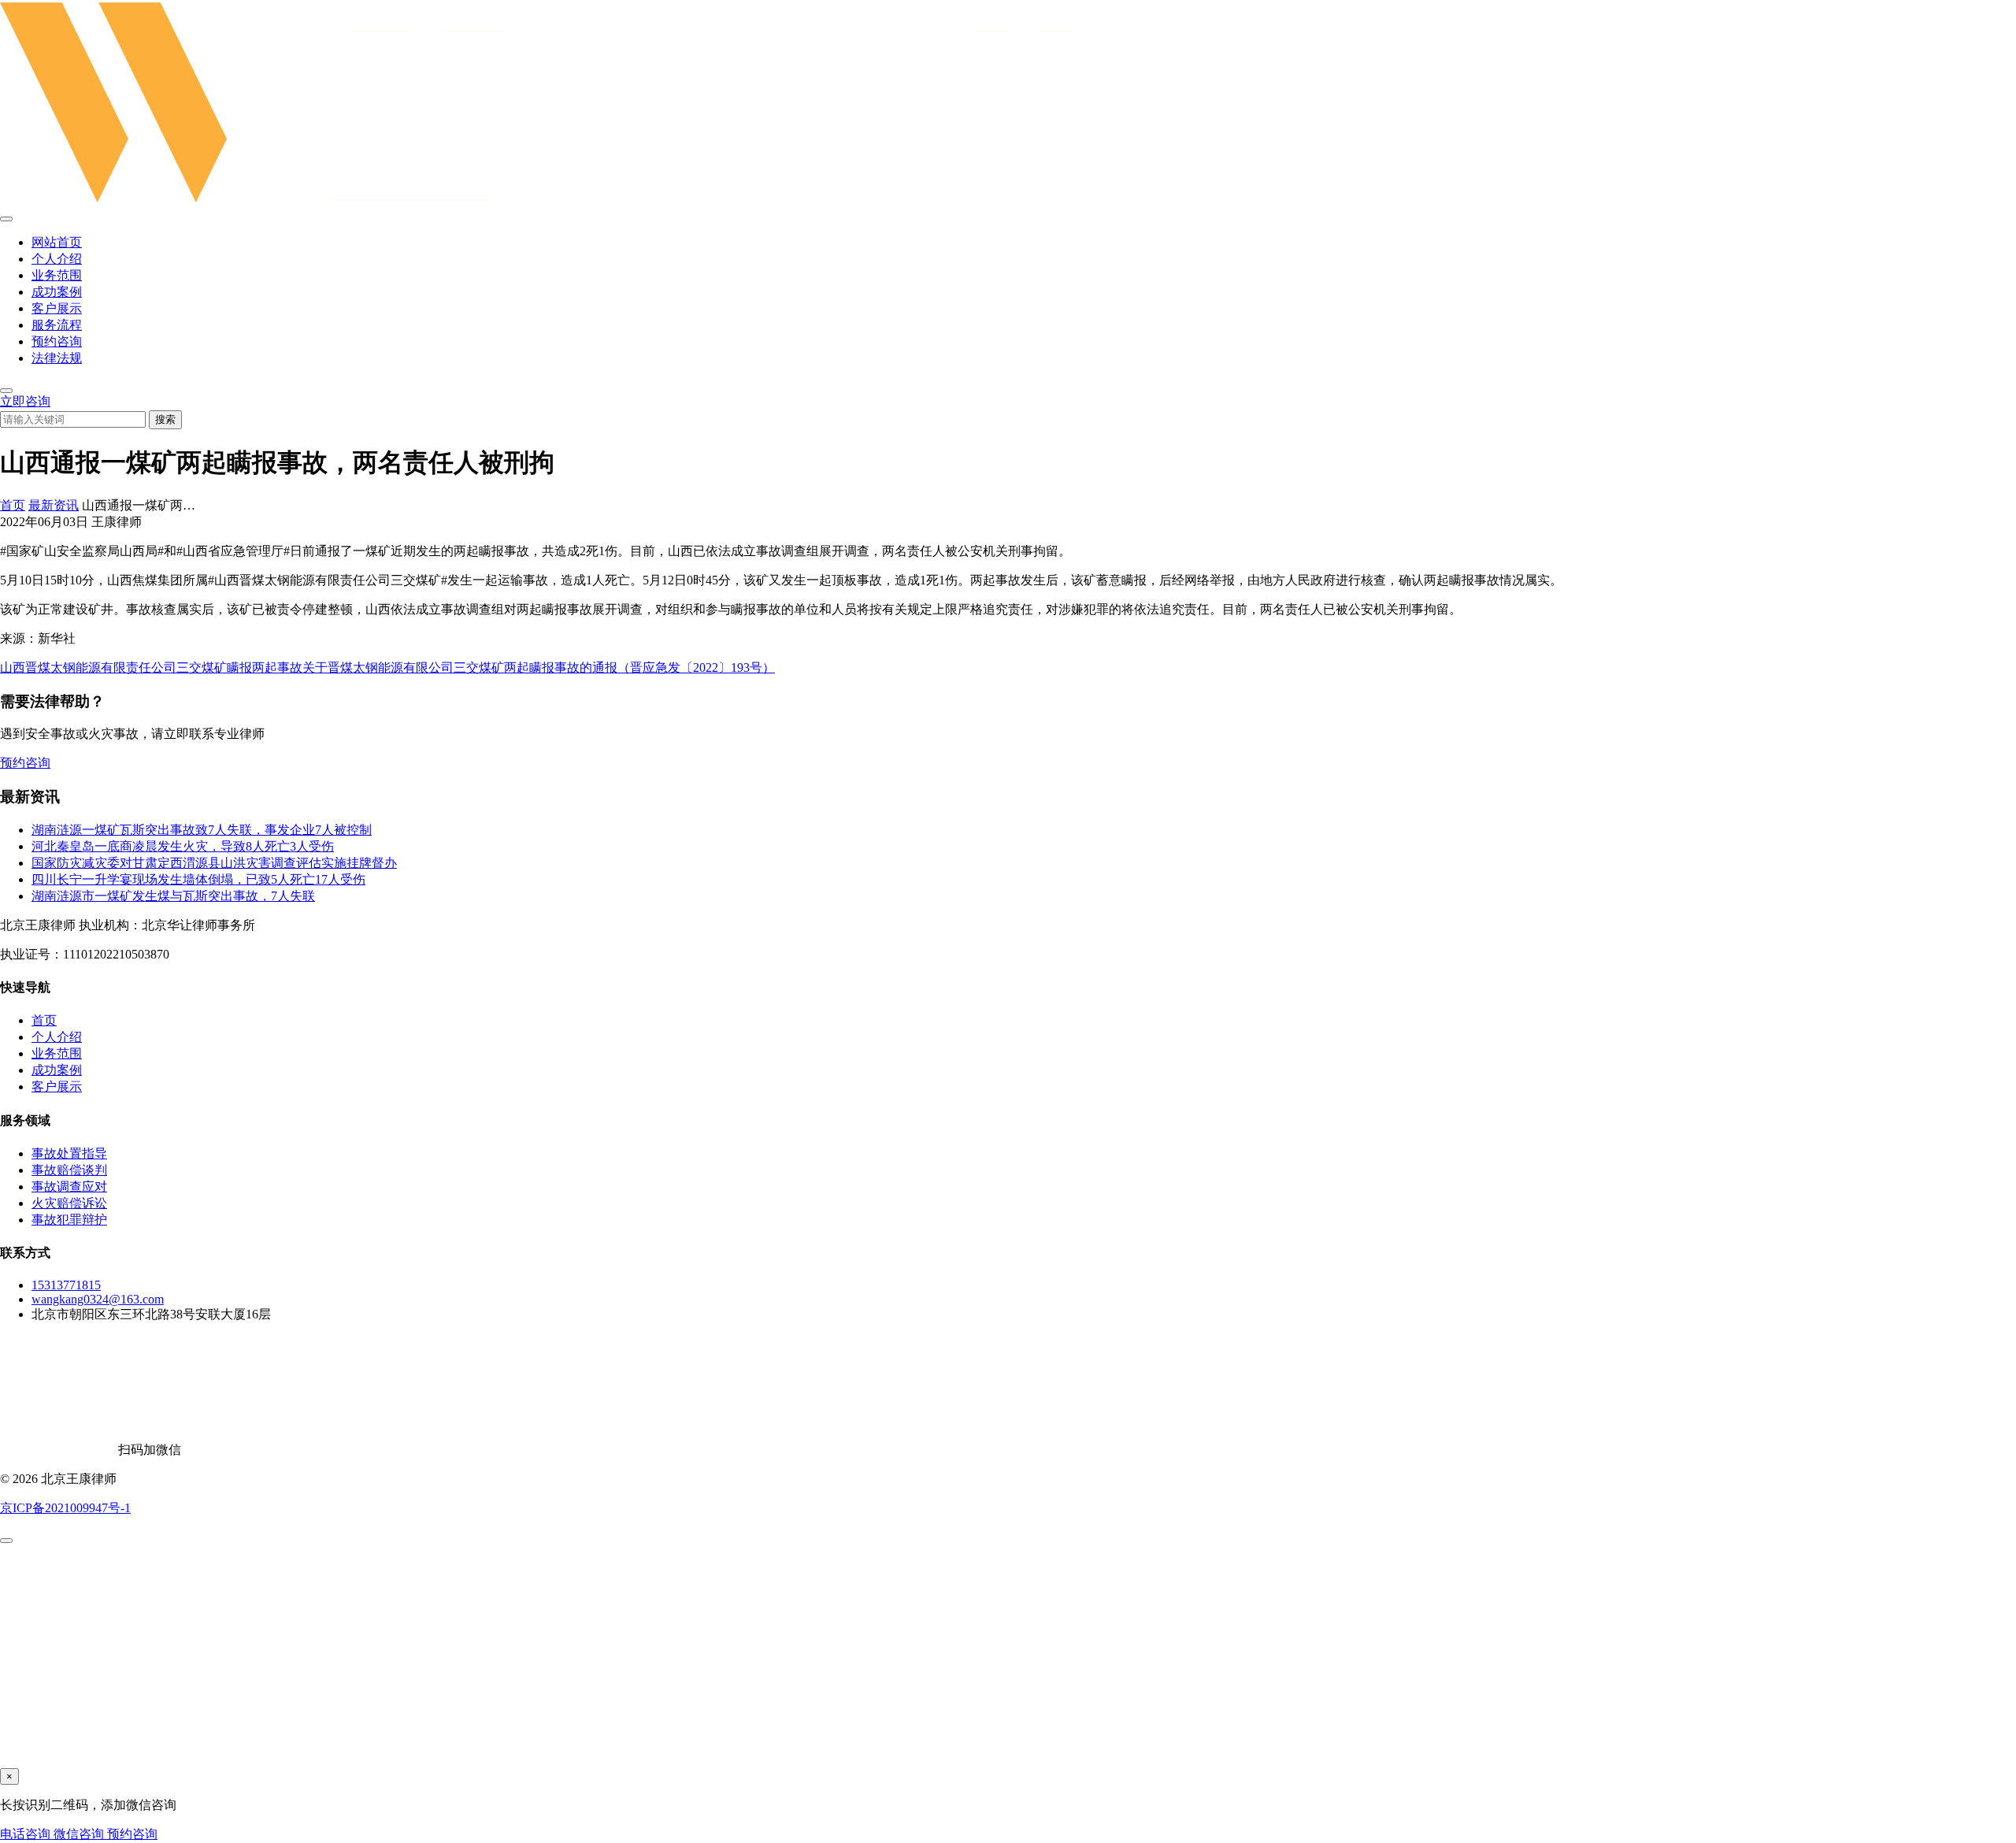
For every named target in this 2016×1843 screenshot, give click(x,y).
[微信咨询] (6, 1541)
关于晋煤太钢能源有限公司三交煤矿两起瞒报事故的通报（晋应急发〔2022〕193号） (539, 667)
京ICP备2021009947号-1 (65, 1508)
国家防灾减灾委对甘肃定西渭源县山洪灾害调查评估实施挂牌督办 (214, 863)
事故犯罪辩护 (69, 1220)
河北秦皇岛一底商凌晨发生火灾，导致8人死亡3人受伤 (183, 846)
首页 (13, 505)
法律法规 (57, 358)
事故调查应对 (69, 1187)
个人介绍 (57, 259)
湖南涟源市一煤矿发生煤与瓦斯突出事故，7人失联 (173, 896)
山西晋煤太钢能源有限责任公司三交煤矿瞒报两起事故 (151, 667)
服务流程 (57, 325)
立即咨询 (25, 401)
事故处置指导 (69, 1153)
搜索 (165, 419)
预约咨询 (57, 341)
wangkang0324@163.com (98, 1299)
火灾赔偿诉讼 (69, 1203)
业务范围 (57, 275)
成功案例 (57, 292)
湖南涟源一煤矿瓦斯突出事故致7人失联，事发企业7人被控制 (202, 830)
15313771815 (66, 1285)
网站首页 (57, 242)
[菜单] (6, 219)
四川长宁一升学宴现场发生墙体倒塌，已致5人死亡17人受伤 (198, 879)
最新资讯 (54, 505)
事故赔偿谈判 (69, 1170)
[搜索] (6, 391)
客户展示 (57, 308)
